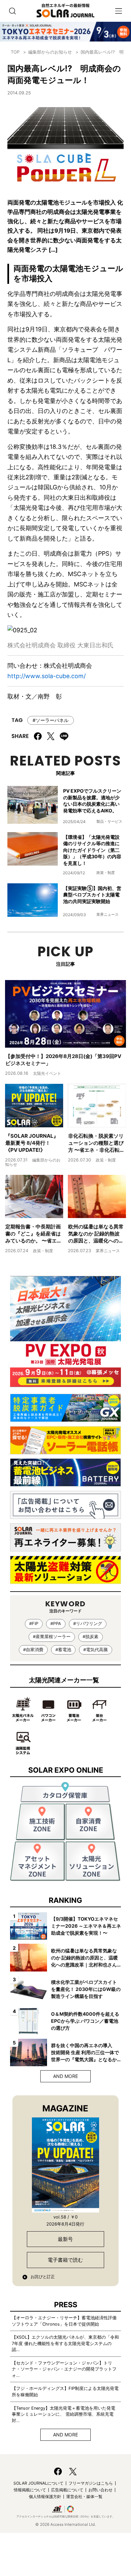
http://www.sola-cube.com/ (47, 676)
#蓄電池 (63, 1650)
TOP (15, 52)
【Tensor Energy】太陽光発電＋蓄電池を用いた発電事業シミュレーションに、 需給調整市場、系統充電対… (63, 2414)
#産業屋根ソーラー (52, 1637)
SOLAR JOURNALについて (38, 2483)
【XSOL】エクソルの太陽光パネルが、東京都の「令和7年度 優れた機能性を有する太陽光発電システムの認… (65, 2343)
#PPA (56, 1624)
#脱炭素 (91, 1637)
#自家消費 (33, 1650)
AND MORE (65, 2076)
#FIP (34, 1624)
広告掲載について (67, 2490)
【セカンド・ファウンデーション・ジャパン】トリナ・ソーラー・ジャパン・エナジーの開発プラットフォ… (64, 2369)
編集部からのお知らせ (50, 52)
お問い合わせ (100, 2490)
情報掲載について (30, 2490)
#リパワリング (88, 1624)
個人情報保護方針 (45, 2497)
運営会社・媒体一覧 (84, 2497)
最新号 (65, 2239)
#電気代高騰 (96, 1650)
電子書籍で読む (65, 2260)
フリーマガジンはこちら (91, 2483)
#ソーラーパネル (51, 720)
